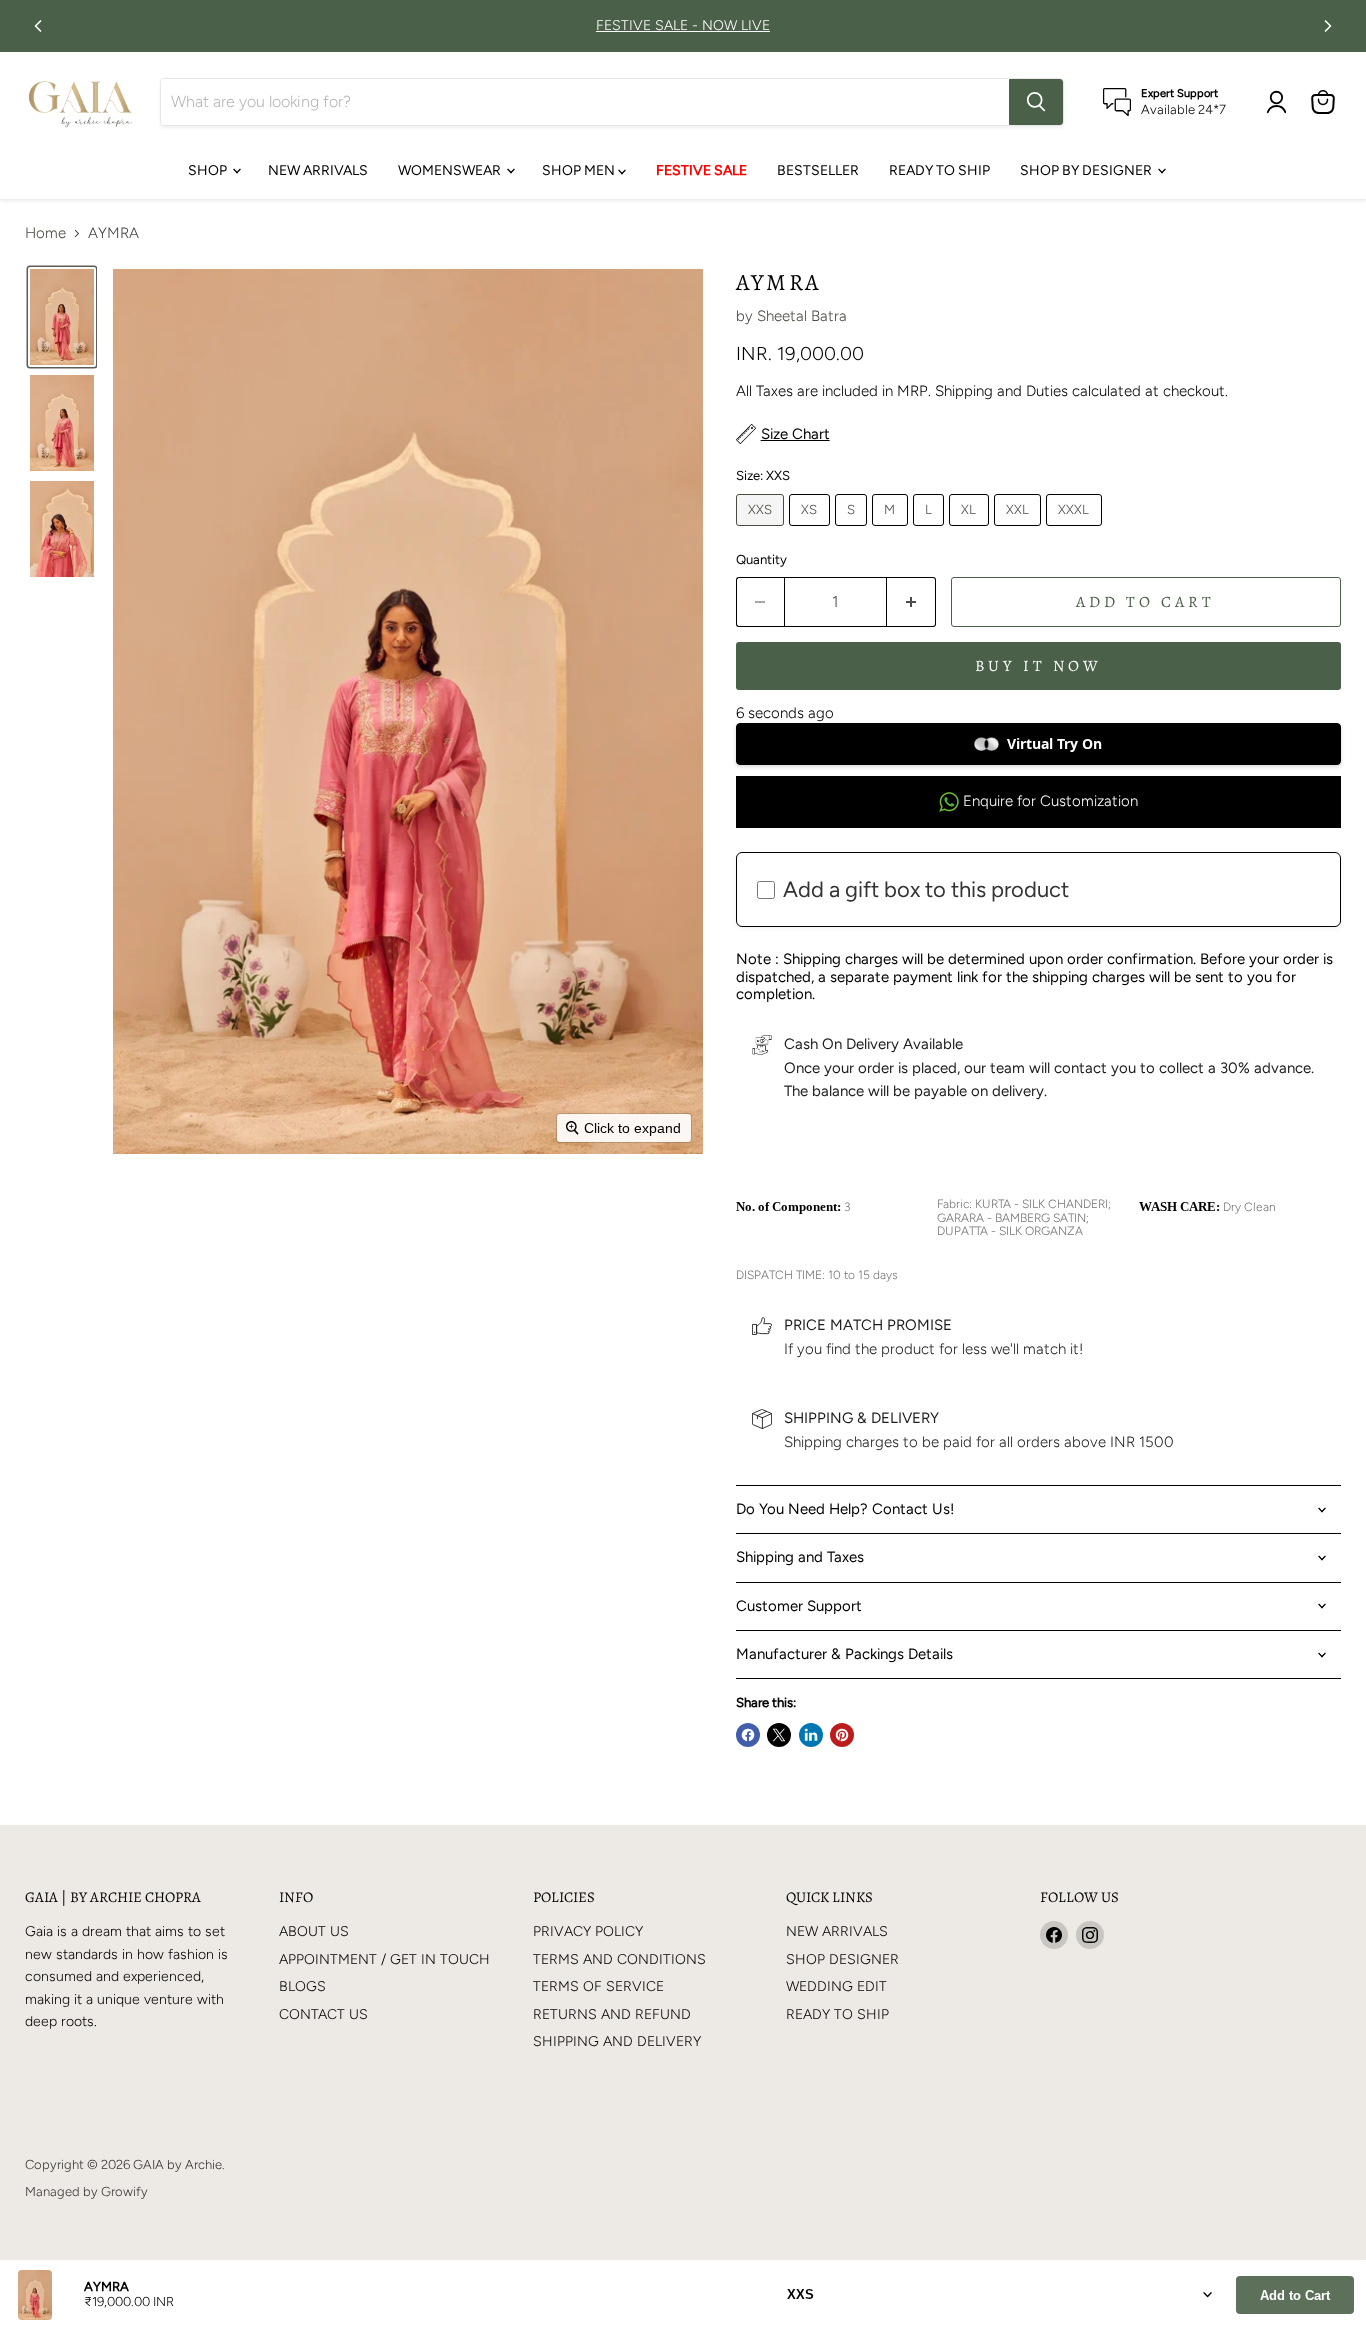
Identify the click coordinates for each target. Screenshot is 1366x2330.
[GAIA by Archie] (80, 102)
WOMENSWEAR (451, 170)
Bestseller (818, 170)
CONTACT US (323, 2014)
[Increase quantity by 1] (911, 602)
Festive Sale (701, 170)
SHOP (209, 170)
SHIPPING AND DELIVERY (617, 2041)
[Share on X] (779, 1735)
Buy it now (1038, 665)
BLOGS (302, 1986)
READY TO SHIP (939, 170)
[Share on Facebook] (748, 1735)
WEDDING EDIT (836, 1986)
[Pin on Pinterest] (842, 1735)
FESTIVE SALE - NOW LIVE (683, 26)
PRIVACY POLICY (588, 1931)
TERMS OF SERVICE (598, 1986)
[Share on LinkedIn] (811, 1735)
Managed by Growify (86, 2191)
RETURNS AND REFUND (612, 2014)
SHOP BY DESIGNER (1087, 170)
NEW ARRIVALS (318, 170)
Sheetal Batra (802, 316)
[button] (62, 317)
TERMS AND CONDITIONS (619, 1959)
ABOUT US (314, 1931)
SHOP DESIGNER (842, 1959)
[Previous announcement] (38, 26)
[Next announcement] (1328, 26)
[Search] (1036, 102)
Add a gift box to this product (926, 889)
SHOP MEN (580, 170)
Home (45, 233)
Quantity (761, 559)
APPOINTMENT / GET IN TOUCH (384, 1959)
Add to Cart (1295, 2295)
